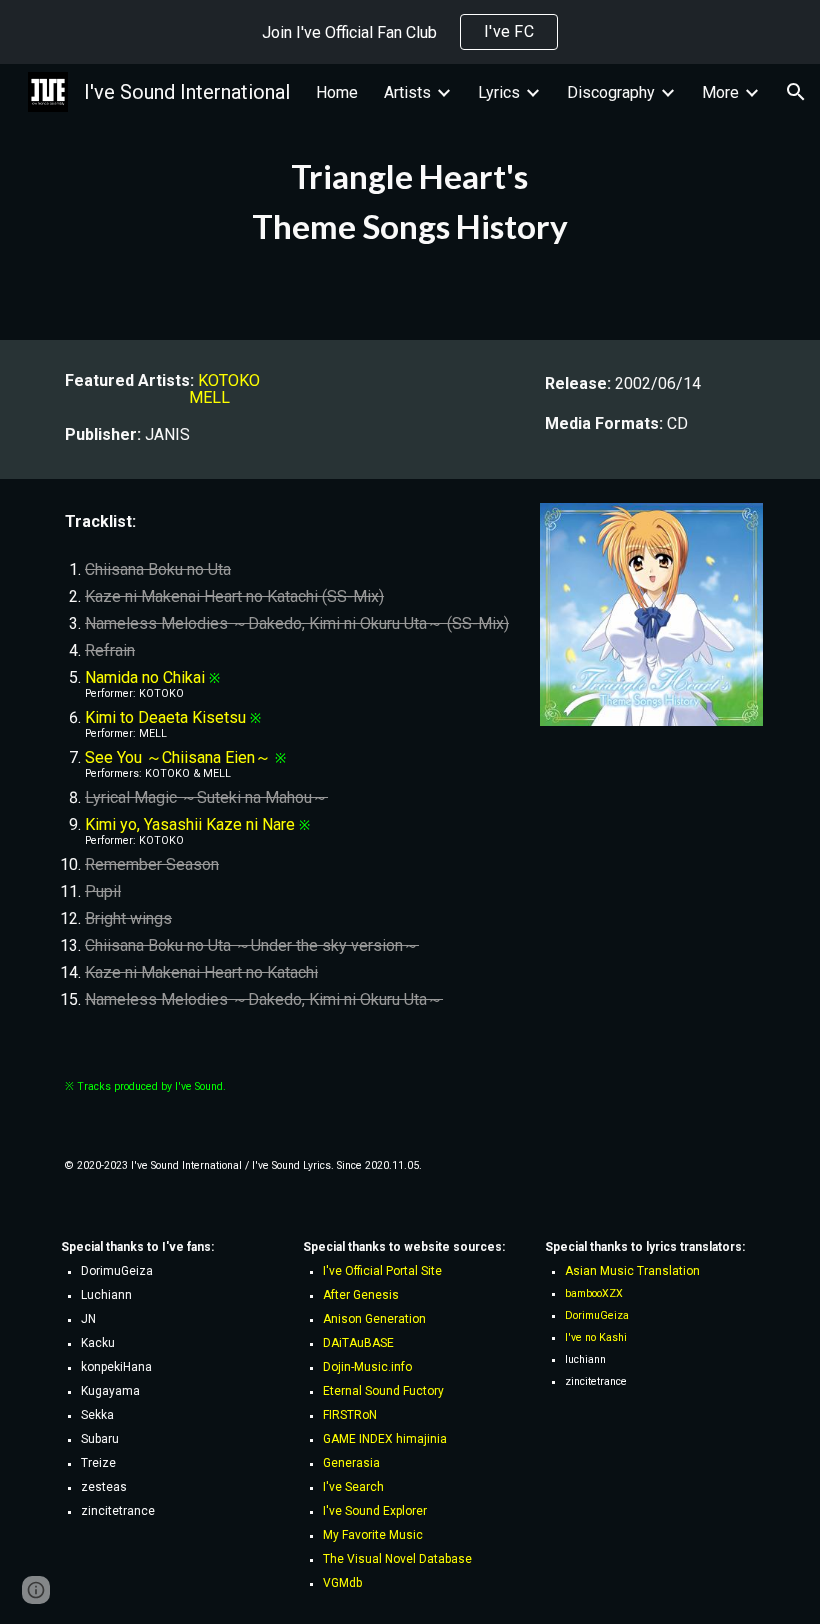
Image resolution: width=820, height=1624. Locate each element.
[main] (410, 202)
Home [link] (337, 92)
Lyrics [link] (499, 92)
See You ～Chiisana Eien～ (178, 757)
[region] (410, 32)
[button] (796, 92)
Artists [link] (407, 92)
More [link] (720, 92)
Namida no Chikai (145, 677)
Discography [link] (611, 92)
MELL (209, 397)
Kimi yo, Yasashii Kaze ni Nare (190, 824)
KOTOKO (229, 380)
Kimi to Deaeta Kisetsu (165, 717)
